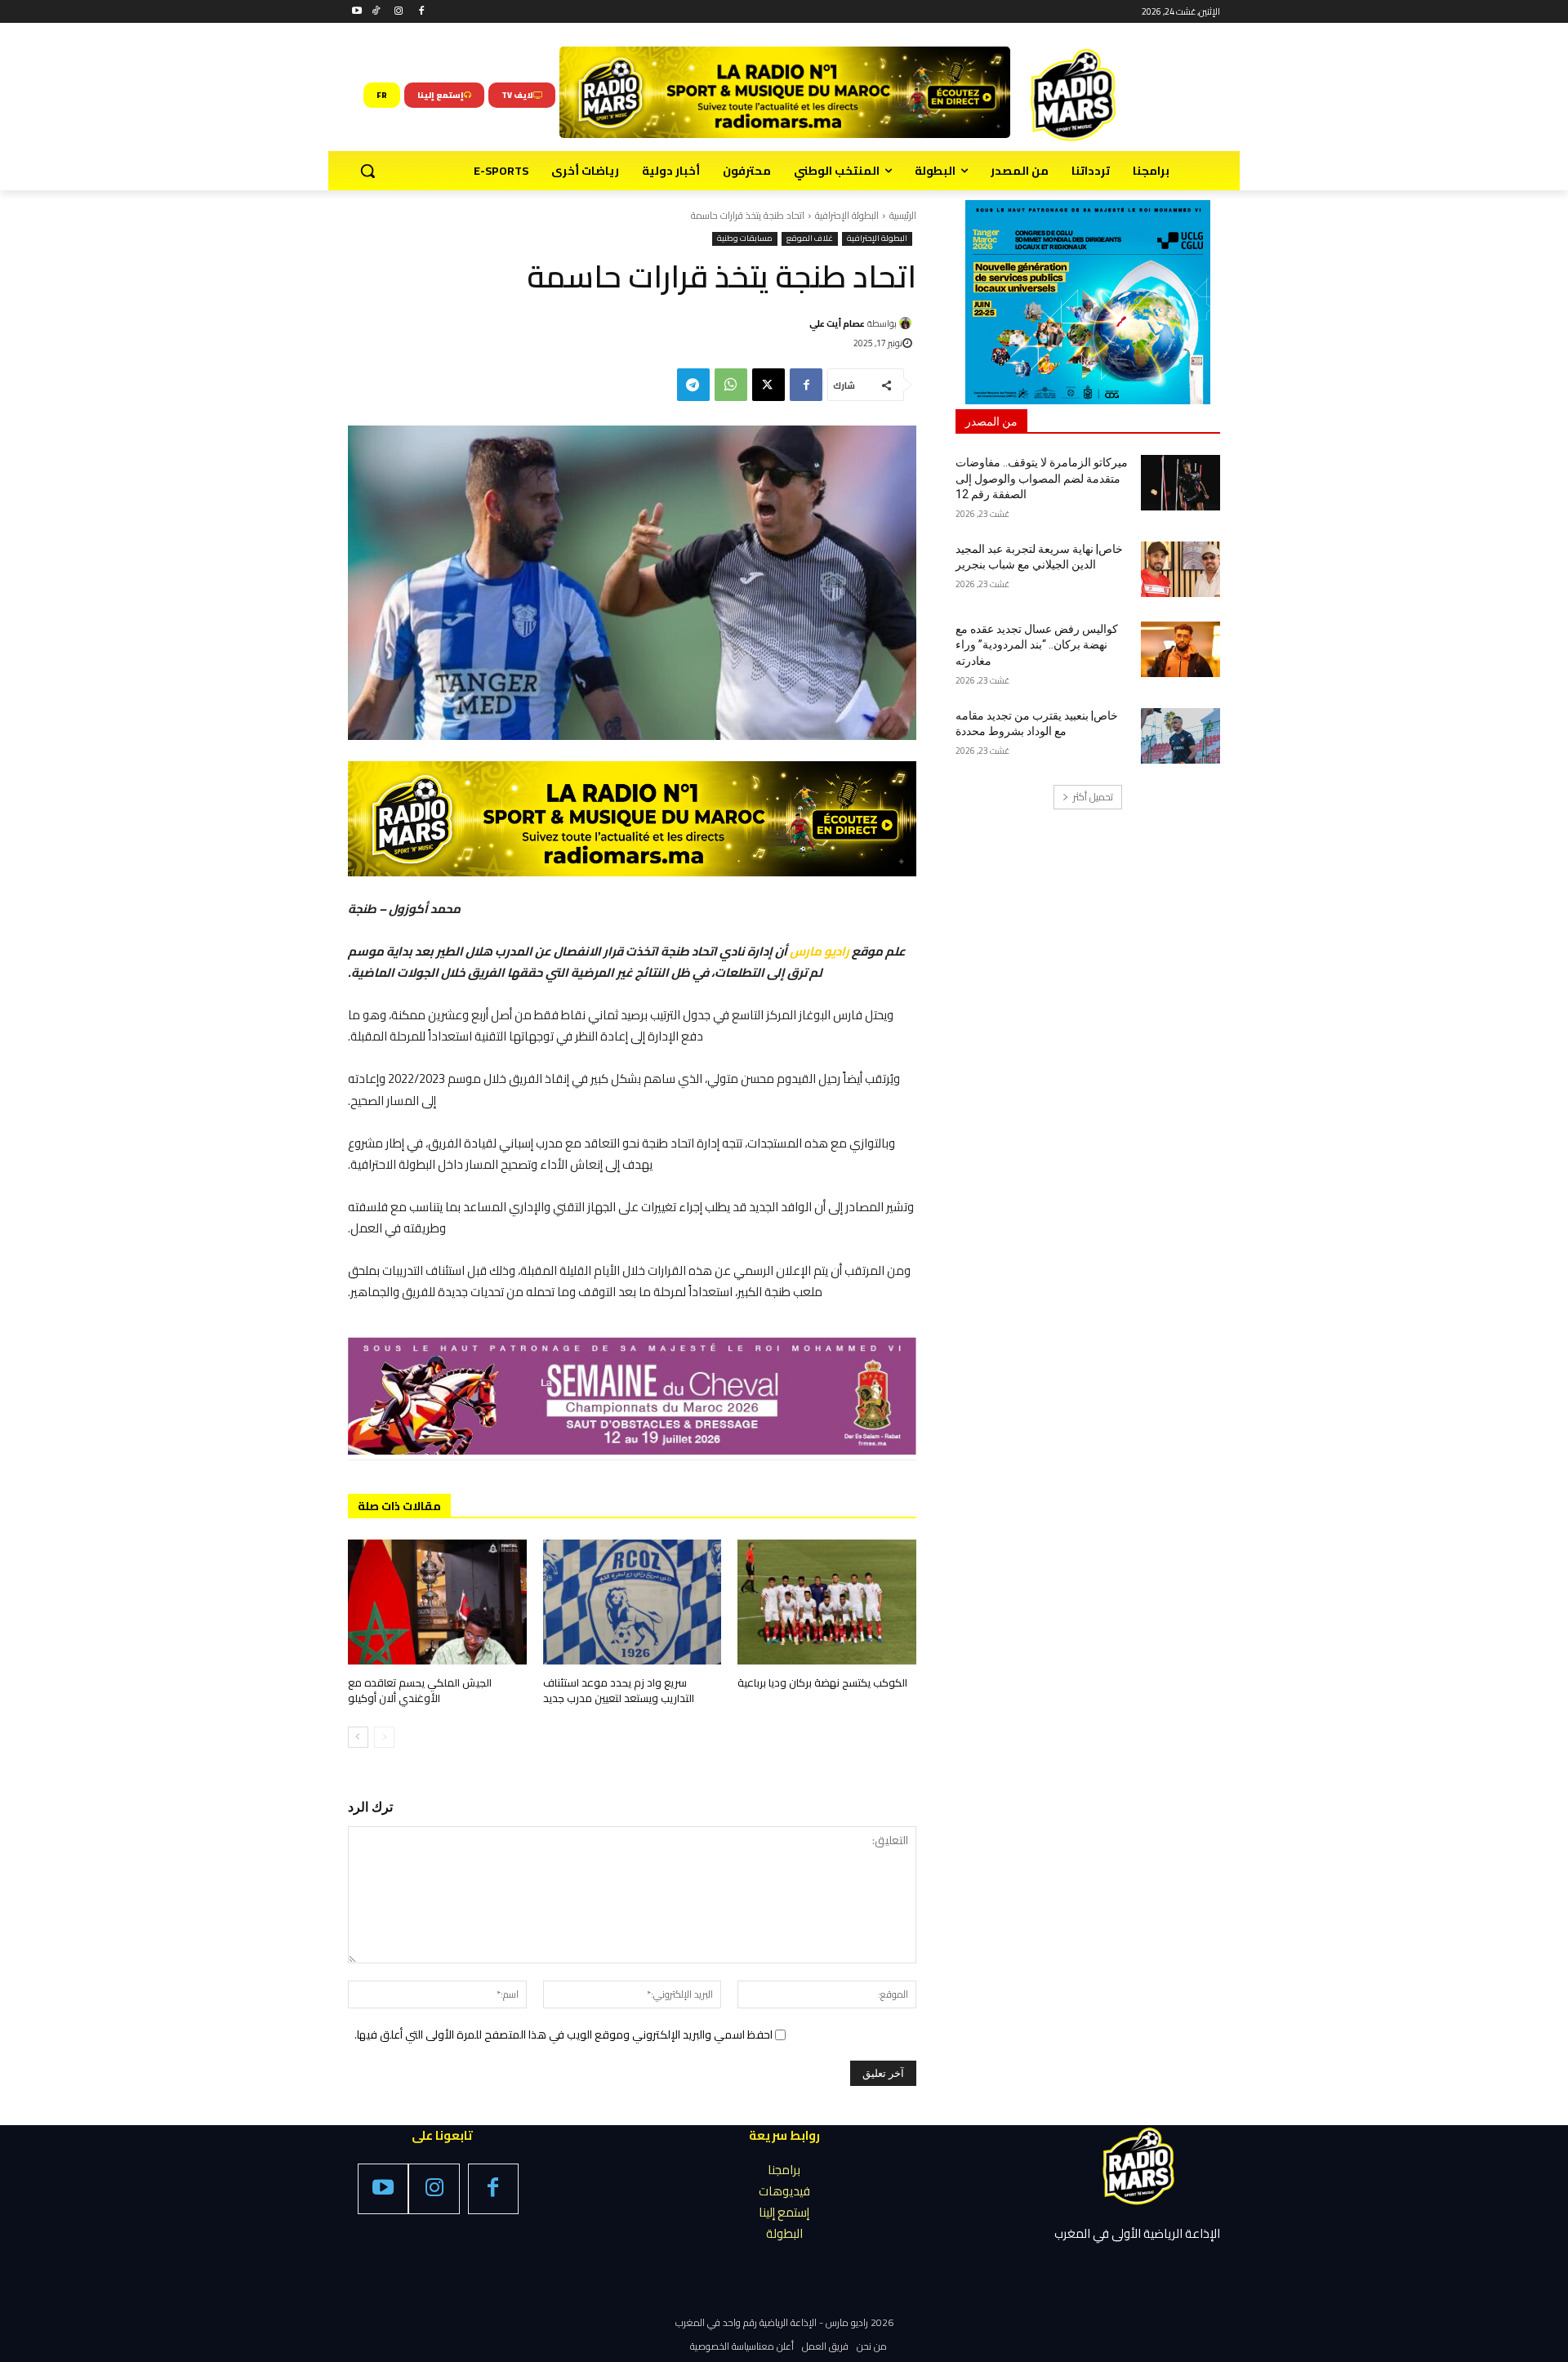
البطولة (784, 2233)
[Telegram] (693, 385)
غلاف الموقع (810, 239)
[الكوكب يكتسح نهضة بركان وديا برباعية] (827, 1602)
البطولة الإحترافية (847, 215)
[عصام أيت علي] (908, 323)
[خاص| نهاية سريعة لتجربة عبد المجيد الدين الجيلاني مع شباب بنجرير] (1180, 569)
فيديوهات (784, 2191)
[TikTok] (376, 12)
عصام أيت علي (837, 323)
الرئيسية (903, 215)
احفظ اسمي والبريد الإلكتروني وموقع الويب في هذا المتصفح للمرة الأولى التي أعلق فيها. (563, 2034)
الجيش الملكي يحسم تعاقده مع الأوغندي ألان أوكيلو (420, 1690)
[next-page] (358, 1737)
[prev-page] (384, 1737)
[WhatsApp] (731, 385)
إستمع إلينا (784, 2212)
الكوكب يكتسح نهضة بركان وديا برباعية (822, 1682)
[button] (367, 171)
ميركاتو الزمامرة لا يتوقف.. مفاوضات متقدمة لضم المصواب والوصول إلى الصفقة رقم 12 (1042, 478)
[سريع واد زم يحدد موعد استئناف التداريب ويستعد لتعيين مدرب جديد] (633, 1602)
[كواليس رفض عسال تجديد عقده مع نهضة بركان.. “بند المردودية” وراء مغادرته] (1180, 649)
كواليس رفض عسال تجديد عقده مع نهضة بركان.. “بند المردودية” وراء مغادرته (1037, 645)
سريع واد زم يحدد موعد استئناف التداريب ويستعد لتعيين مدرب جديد (619, 1690)
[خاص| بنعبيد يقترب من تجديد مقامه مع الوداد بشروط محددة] (1180, 736)
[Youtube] (357, 12)
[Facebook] (421, 12)
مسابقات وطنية (745, 239)
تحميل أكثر (1093, 797)
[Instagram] (399, 12)
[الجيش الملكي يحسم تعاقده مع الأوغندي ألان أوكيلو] (437, 1602)
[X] (768, 385)
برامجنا (784, 2170)
